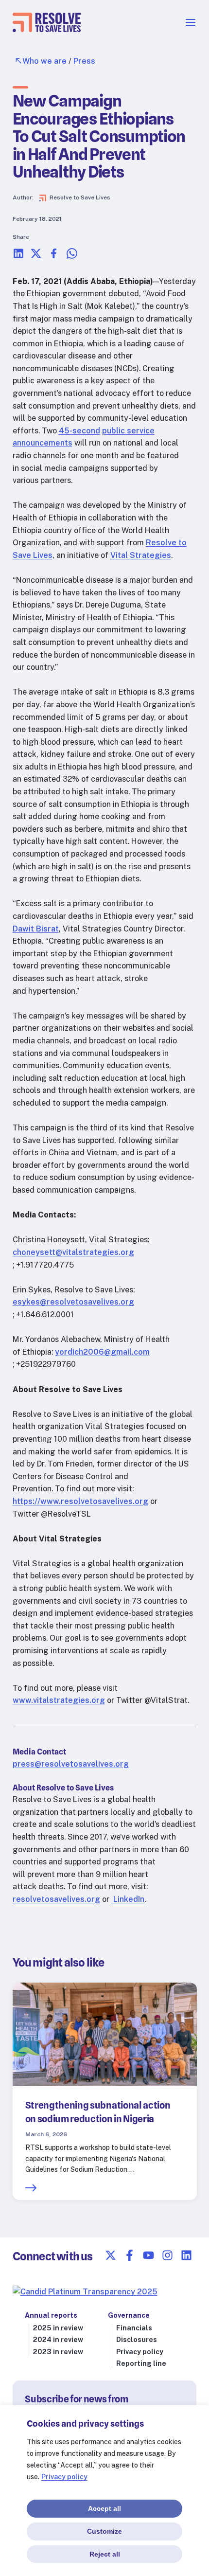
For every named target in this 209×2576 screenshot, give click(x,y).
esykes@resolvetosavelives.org (73, 1302)
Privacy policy (64, 2477)
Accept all (104, 2508)
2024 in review (58, 2340)
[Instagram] (167, 2255)
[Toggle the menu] (191, 26)
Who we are (44, 61)
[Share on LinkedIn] (18, 257)
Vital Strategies (141, 555)
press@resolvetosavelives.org (71, 1764)
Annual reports (51, 2315)
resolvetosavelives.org (56, 1899)
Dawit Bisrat (36, 929)
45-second (79, 431)
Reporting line (141, 2363)
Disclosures (137, 2340)
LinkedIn (128, 1899)
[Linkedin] (186, 2255)
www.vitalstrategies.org (59, 1700)
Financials (134, 2328)
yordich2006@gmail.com (102, 1352)
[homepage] (47, 29)
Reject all (105, 2554)
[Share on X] (36, 257)
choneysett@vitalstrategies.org (73, 1252)
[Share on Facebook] (54, 257)
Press (84, 61)
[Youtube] (148, 2255)
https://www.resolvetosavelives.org (80, 1501)
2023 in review (58, 2352)
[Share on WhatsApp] (72, 257)
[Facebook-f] (130, 2255)
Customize (104, 2531)
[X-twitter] (111, 2255)
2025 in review (58, 2328)
